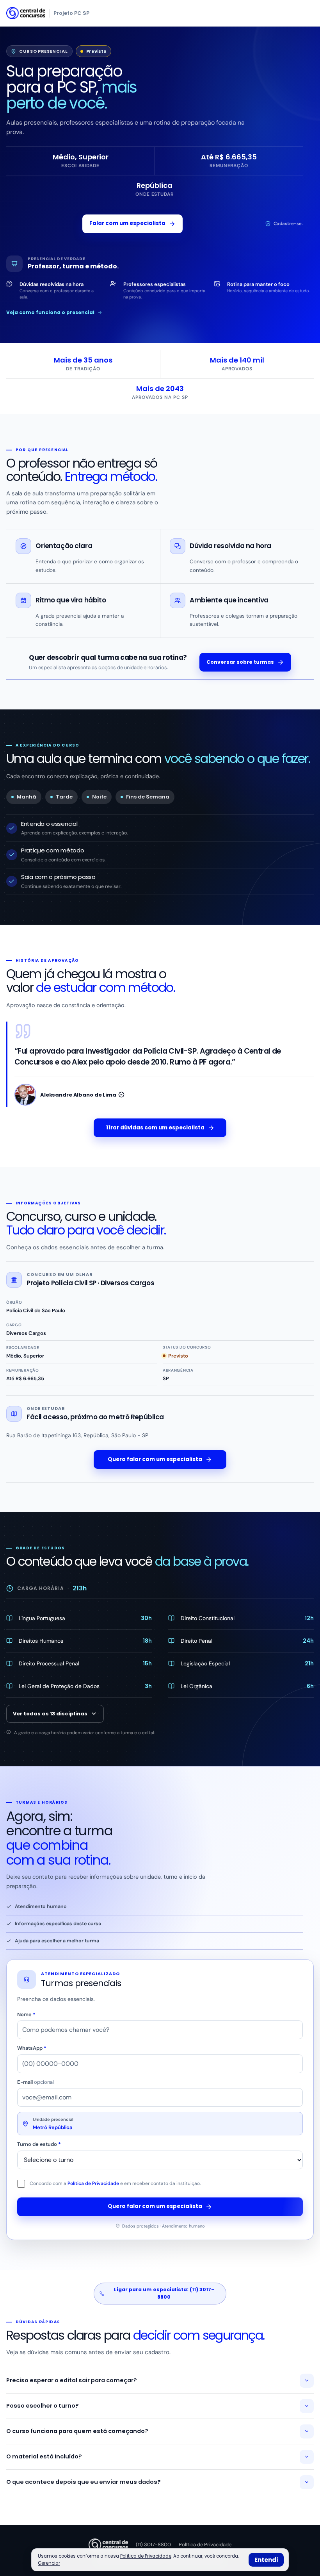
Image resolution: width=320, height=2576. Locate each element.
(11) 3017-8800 (153, 2545)
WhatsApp (32, 2048)
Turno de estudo (39, 2144)
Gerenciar (49, 2563)
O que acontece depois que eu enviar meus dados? (84, 2482)
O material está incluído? (44, 2456)
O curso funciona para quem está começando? (77, 2431)
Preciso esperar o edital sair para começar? (72, 2380)
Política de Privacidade (93, 2183)
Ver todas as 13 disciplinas (50, 1714)
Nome (26, 2014)
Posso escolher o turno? (43, 2406)
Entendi (266, 2560)
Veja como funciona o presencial (50, 312)
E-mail (36, 2082)
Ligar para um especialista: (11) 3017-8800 (164, 2293)
